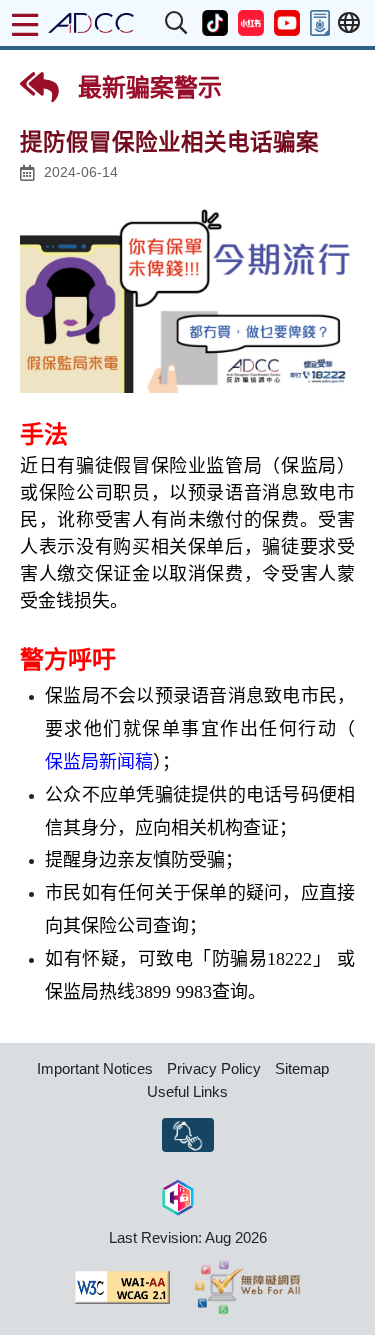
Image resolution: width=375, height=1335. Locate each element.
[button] (177, 23)
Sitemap (302, 1068)
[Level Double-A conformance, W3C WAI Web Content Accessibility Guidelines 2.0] (122, 1287)
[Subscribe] (188, 1135)
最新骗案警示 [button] (146, 87)
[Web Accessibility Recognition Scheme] (247, 1287)
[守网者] (178, 1194)
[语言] (349, 23)
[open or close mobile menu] (25, 25)
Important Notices (95, 1068)
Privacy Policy (214, 1068)
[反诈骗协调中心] (91, 23)
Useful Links (187, 1091)
